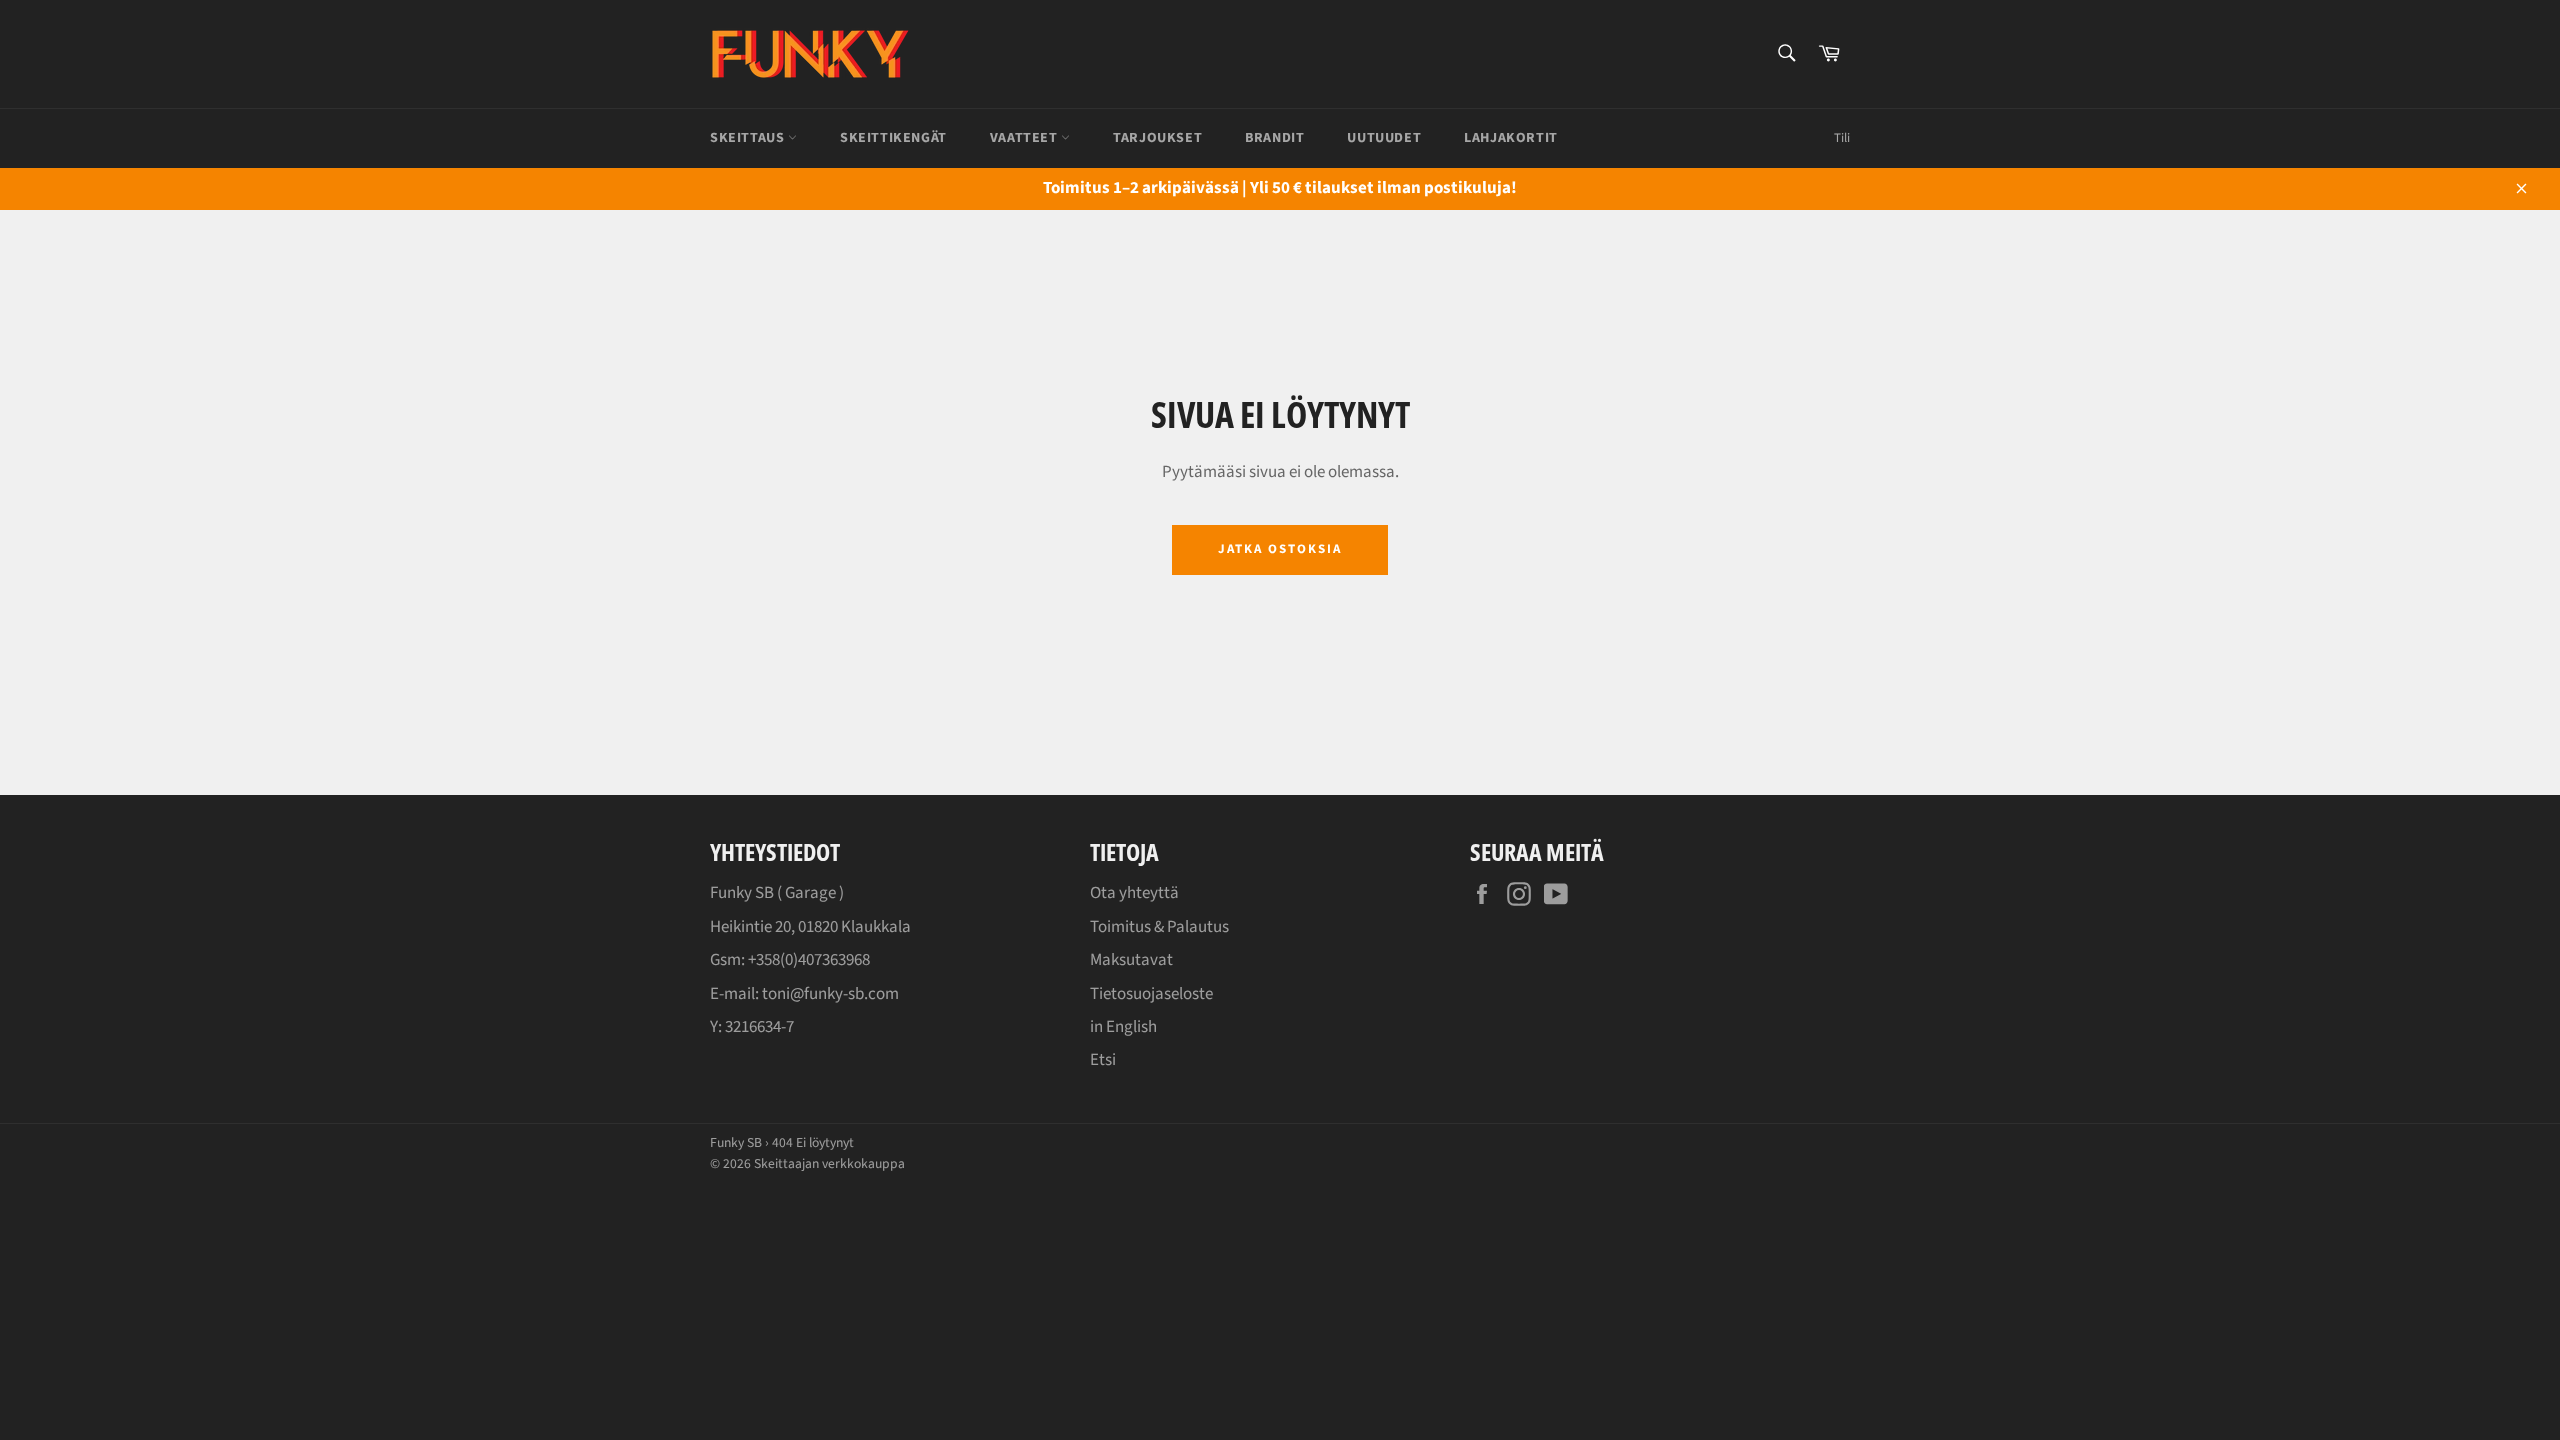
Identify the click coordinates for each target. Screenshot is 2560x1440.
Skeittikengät (893, 138)
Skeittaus (749, 138)
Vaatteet (1025, 138)
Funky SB (736, 1142)
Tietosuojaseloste (1151, 994)
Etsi (1103, 1060)
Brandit (1274, 138)
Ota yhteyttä (1134, 893)
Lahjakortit (1511, 138)
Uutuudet (1384, 138)
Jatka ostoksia (1279, 549)
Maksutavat (1131, 960)
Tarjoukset (1157, 138)
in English (1123, 1027)
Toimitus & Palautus (1159, 927)
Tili (1842, 138)
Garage (810, 893)
